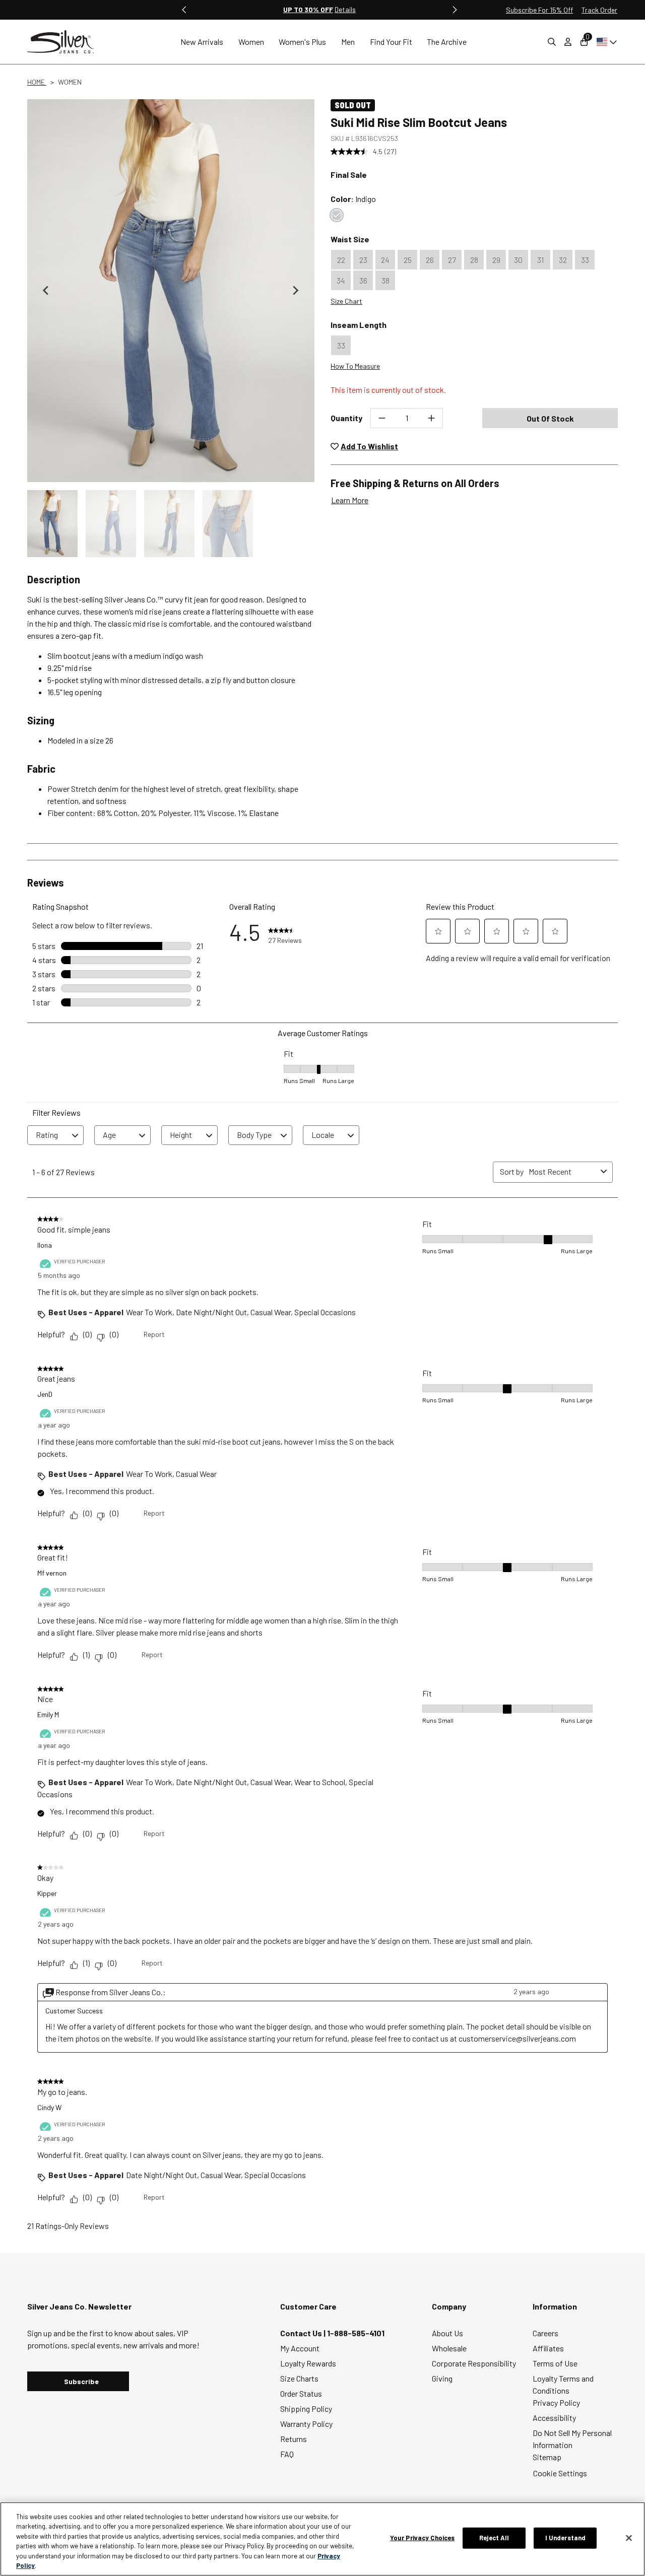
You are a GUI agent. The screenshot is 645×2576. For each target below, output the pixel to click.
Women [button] (251, 42)
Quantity (346, 418)
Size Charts (299, 2378)
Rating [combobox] (47, 1135)
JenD (45, 1394)
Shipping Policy (306, 2409)
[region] (322, 2539)
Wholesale (449, 2348)
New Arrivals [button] (202, 42)
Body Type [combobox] (254, 1135)
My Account (300, 2348)
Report (154, 1334)
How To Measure (355, 366)
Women (70, 82)
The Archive (447, 42)
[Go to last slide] (46, 291)
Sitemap (547, 2457)
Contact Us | (304, 2333)
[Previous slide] (184, 10)
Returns (294, 2439)
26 (430, 260)
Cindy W (49, 2107)
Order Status (301, 2393)
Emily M (48, 1714)
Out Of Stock (550, 418)
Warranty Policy (306, 2424)
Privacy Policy (556, 2402)
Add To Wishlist (369, 446)
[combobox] (563, 1171)
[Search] (552, 42)
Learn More (350, 500)
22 (341, 260)
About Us (447, 2333)
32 (563, 260)
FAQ (287, 2454)
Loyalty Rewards (308, 2363)
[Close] (629, 2538)
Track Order (599, 10)
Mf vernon (52, 1573)
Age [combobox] (109, 1135)
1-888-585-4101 (356, 2333)
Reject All (494, 2538)
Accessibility (554, 2418)
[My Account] (568, 42)
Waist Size (350, 239)
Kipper (47, 1893)
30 (518, 260)
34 (341, 280)
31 (540, 260)
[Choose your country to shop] (605, 42)
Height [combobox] (181, 1135)
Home (37, 82)
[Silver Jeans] (66, 42)
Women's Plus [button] (302, 42)
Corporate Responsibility (474, 2363)
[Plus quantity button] (431, 418)
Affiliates (548, 2348)
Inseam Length (359, 325)
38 (385, 280)
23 (363, 260)
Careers (545, 2333)
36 (363, 280)
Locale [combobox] (323, 1135)
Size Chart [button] (346, 301)
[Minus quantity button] (382, 418)
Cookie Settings (560, 2473)
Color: (353, 199)
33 (585, 260)
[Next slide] (295, 291)
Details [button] (345, 9)
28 (474, 260)
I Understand (566, 2538)
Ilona (45, 1245)
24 (385, 260)
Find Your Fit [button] (391, 42)
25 (408, 260)
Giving (442, 2378)
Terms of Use (555, 2363)
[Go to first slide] (455, 10)
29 (496, 260)
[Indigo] (337, 215)
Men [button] (348, 42)
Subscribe (81, 2381)
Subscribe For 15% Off (539, 10)
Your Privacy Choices (423, 2538)
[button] (52, 524)
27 (452, 260)
